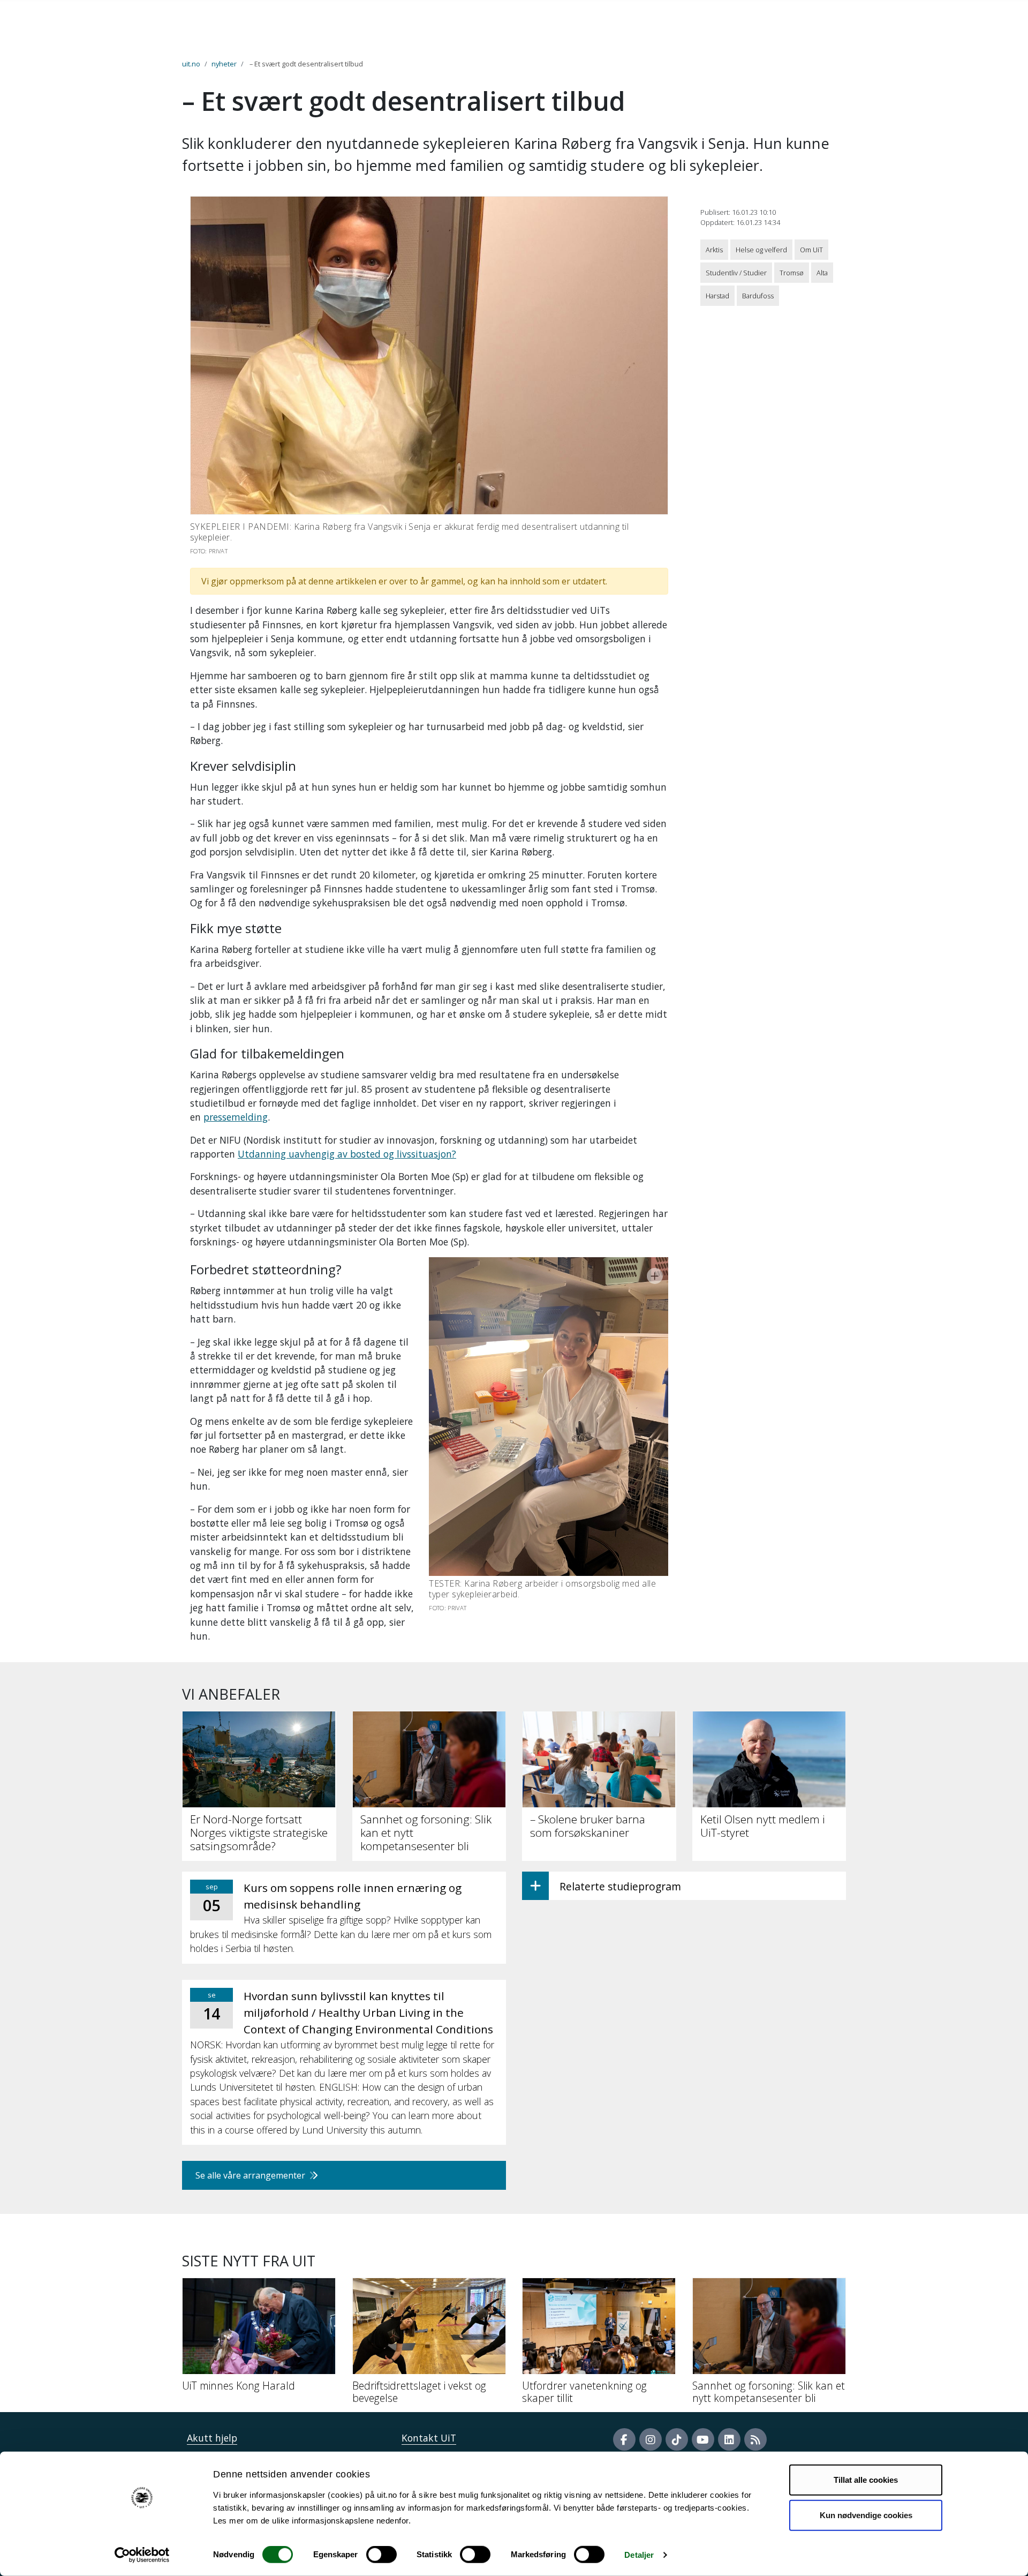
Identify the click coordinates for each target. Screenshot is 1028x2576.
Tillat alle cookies (866, 2480)
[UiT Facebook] (624, 2439)
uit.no (191, 64)
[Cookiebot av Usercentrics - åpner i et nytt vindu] (142, 2555)
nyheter (224, 64)
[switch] (381, 2555)
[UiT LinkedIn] (729, 2439)
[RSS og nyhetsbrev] (755, 2439)
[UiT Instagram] (651, 2439)
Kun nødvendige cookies (866, 2515)
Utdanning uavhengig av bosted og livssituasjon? (347, 1154)
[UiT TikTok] (677, 2439)
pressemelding (236, 1117)
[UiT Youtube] (703, 2439)
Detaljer (639, 2555)
